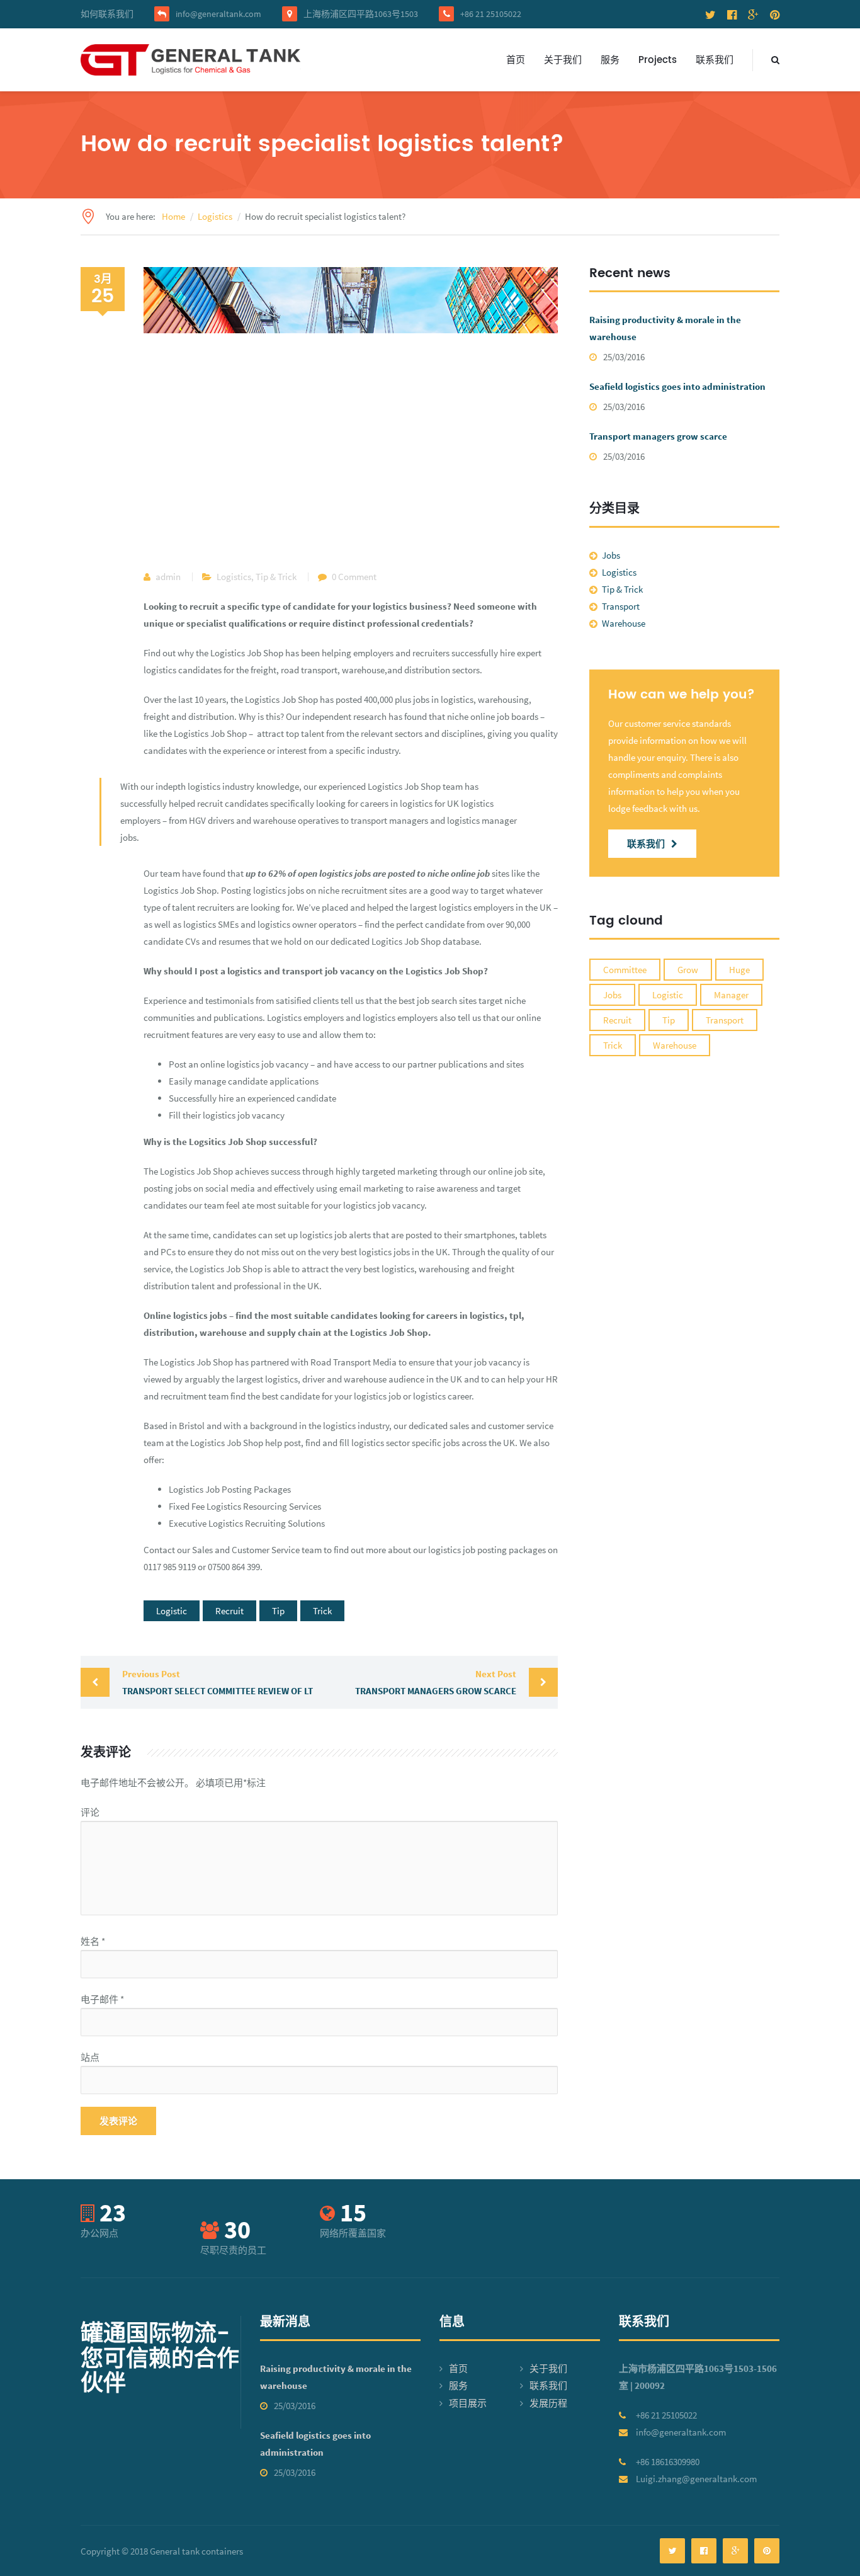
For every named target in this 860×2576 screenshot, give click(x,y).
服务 (610, 60)
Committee (625, 970)
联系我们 (715, 60)
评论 (90, 1812)
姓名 (93, 1941)
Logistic (172, 1611)
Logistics (234, 577)
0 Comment (354, 577)
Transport (621, 606)
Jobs (611, 555)
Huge (739, 970)
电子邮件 (102, 1999)
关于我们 (563, 60)
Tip (278, 1611)
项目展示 (468, 2403)
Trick (322, 1611)
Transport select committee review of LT (218, 1682)
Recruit (229, 1611)
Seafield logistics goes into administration (677, 386)
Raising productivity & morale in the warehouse (665, 328)
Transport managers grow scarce (436, 1682)
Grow (688, 970)
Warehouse (624, 623)
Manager (731, 995)
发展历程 (548, 2403)
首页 (516, 60)
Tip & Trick (276, 577)
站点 (90, 2057)
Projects (658, 60)
